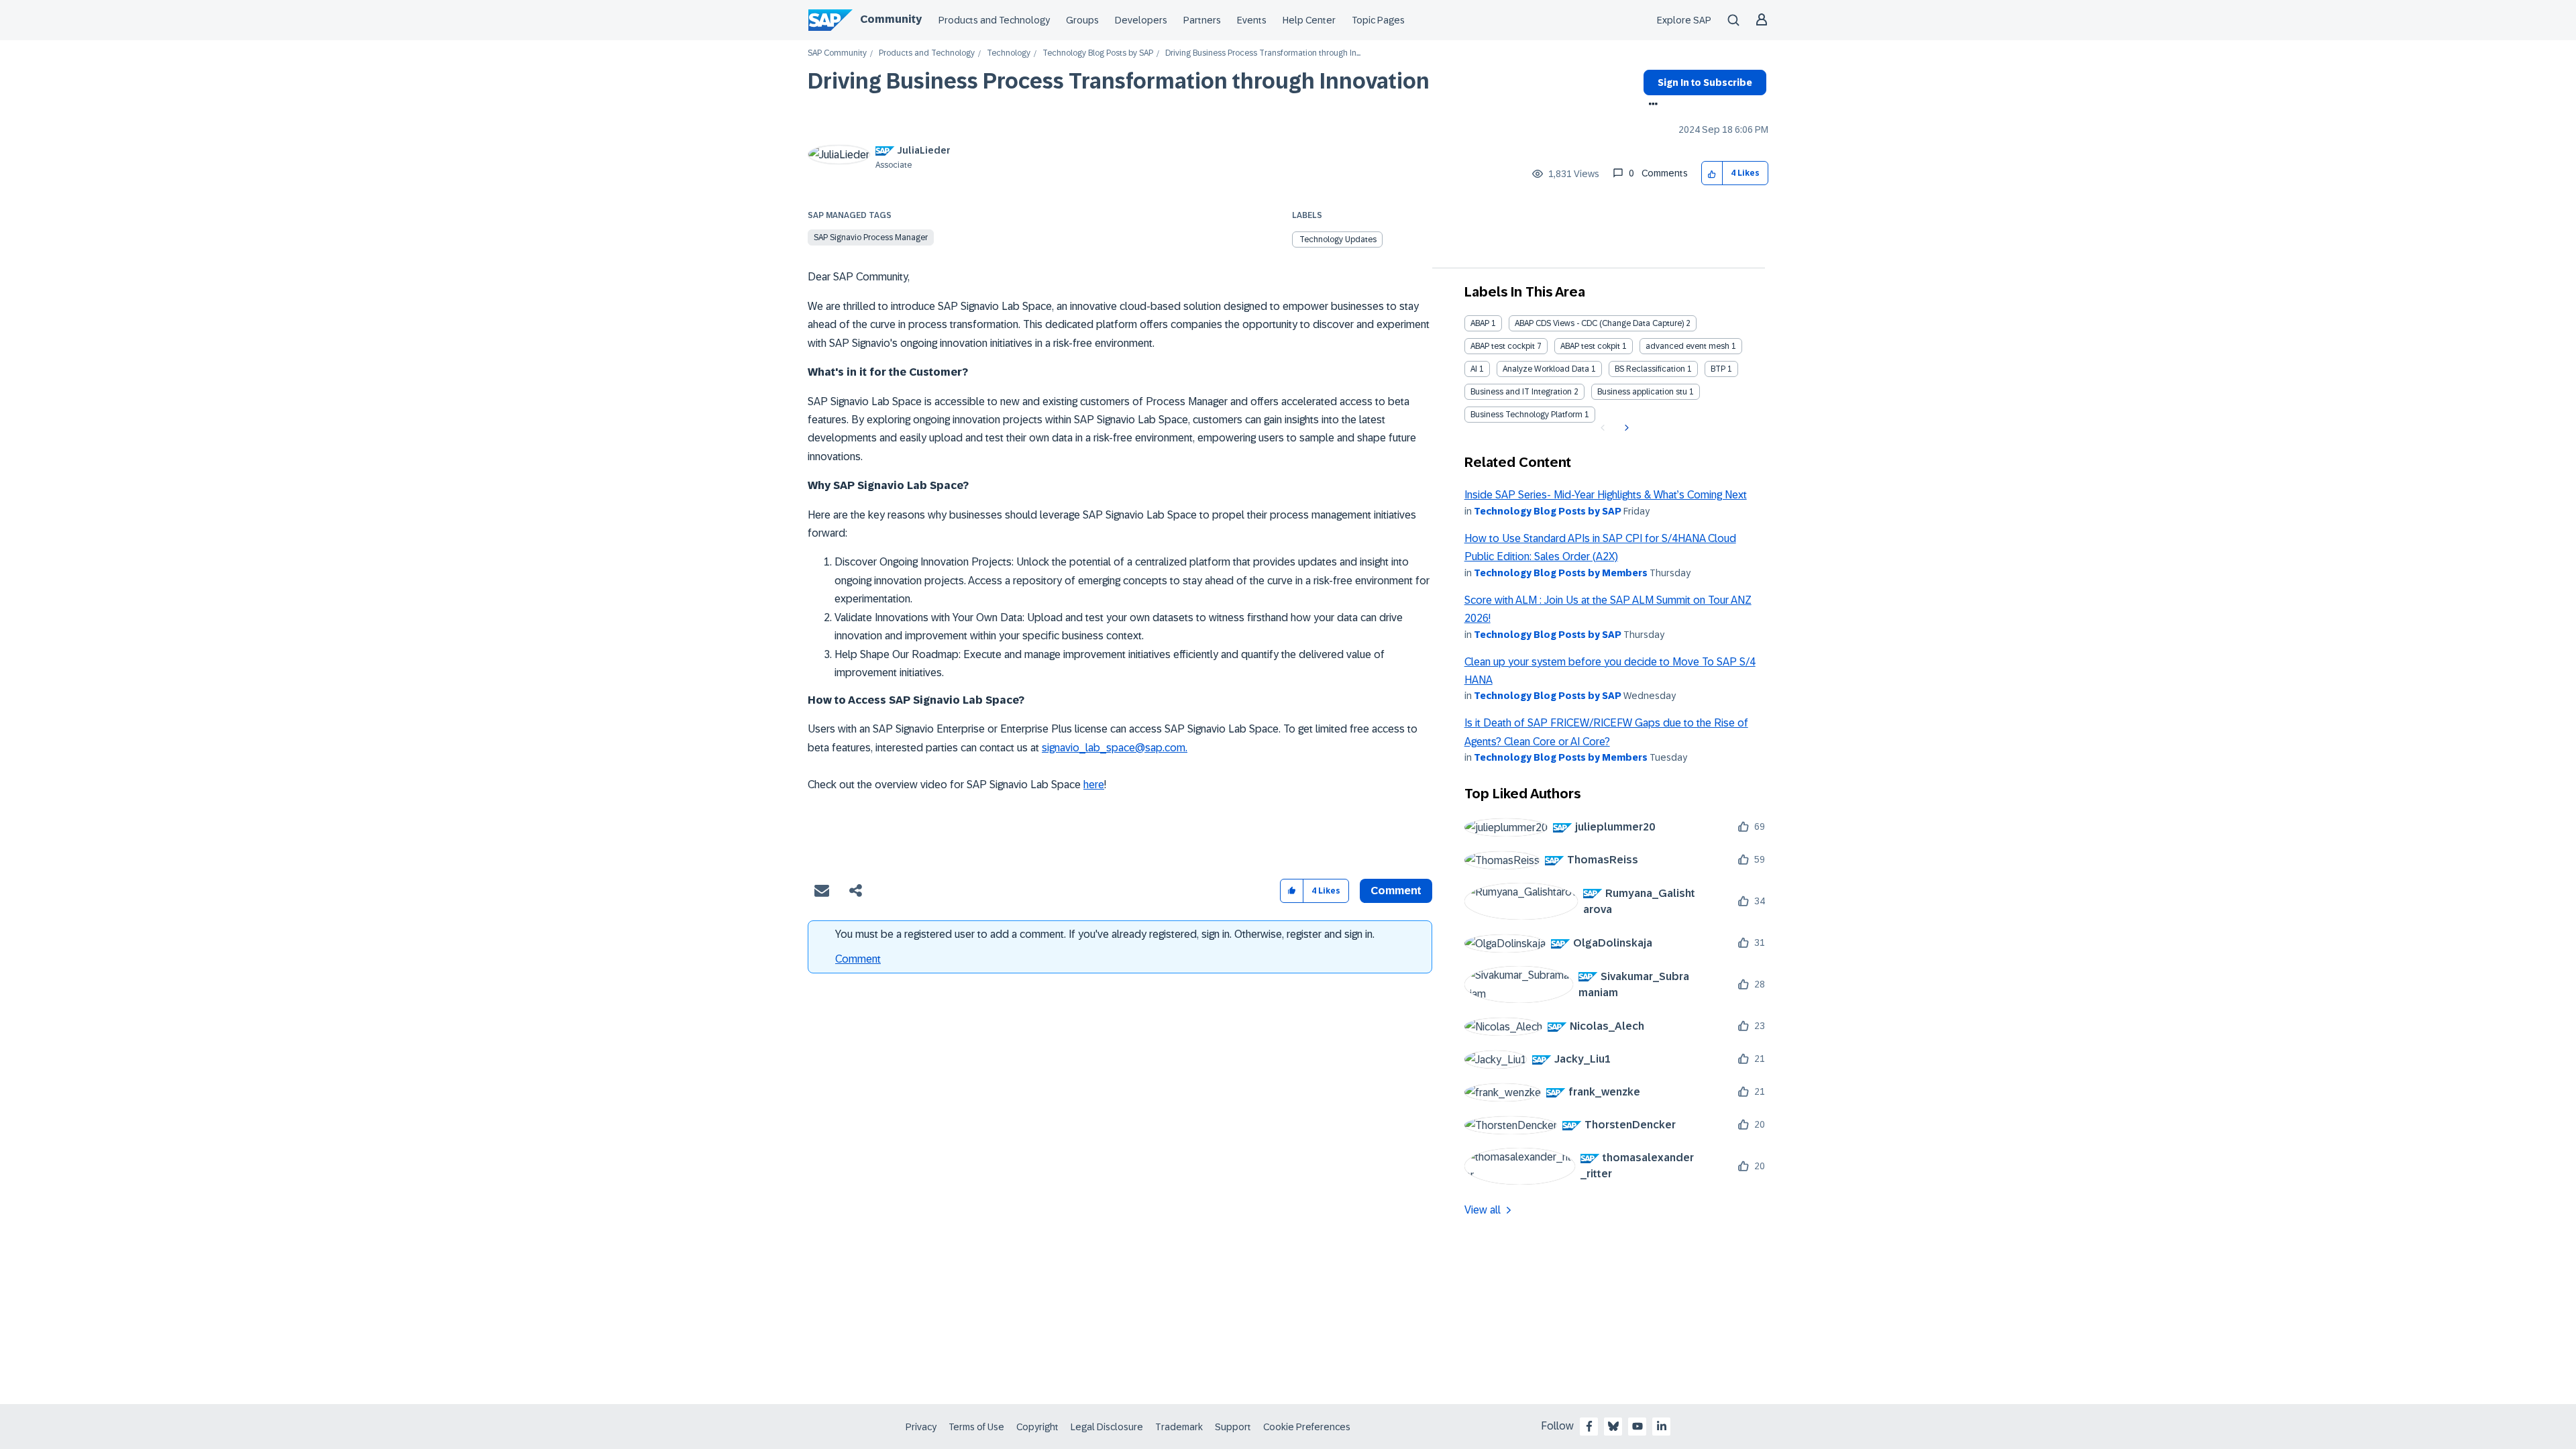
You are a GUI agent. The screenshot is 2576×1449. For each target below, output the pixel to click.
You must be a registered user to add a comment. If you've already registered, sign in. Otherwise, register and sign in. (1105, 934)
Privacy (921, 1427)
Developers (1141, 20)
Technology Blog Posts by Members (1561, 573)
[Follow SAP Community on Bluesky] (1613, 1426)
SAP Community (837, 53)
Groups (1082, 20)
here (1094, 785)
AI (1474, 369)
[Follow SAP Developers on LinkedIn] (1662, 1426)
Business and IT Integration (1521, 392)
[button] (1712, 173)
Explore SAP (1684, 20)
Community (891, 19)
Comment (858, 959)
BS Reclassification (1650, 369)
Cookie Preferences (1307, 1427)
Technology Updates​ (1338, 239)
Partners (1202, 20)
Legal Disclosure (1107, 1427)
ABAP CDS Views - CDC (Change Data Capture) (1599, 323)
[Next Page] (1625, 428)
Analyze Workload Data (1546, 369)
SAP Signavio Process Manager (871, 237)
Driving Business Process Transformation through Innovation (1119, 81)
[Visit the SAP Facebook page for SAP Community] (1589, 1426)
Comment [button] (1396, 891)
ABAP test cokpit (1590, 346)
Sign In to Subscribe (1705, 83)
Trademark (1179, 1427)
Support (1233, 1427)
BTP (1718, 369)
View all (1483, 1210)
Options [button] (1651, 105)
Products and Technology (994, 20)
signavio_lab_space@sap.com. (1115, 748)
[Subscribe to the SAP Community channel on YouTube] (1638, 1426)
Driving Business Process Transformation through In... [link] (1263, 53)
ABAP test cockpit (1503, 346)
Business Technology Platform (1526, 415)
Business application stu (1642, 392)
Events (1252, 20)
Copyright (1037, 1427)
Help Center (1309, 20)
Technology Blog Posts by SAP (1098, 53)
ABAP (1480, 323)
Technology (1009, 53)
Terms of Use (976, 1427)
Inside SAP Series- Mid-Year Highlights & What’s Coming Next (1606, 495)
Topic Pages (1378, 20)
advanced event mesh (1687, 346)
